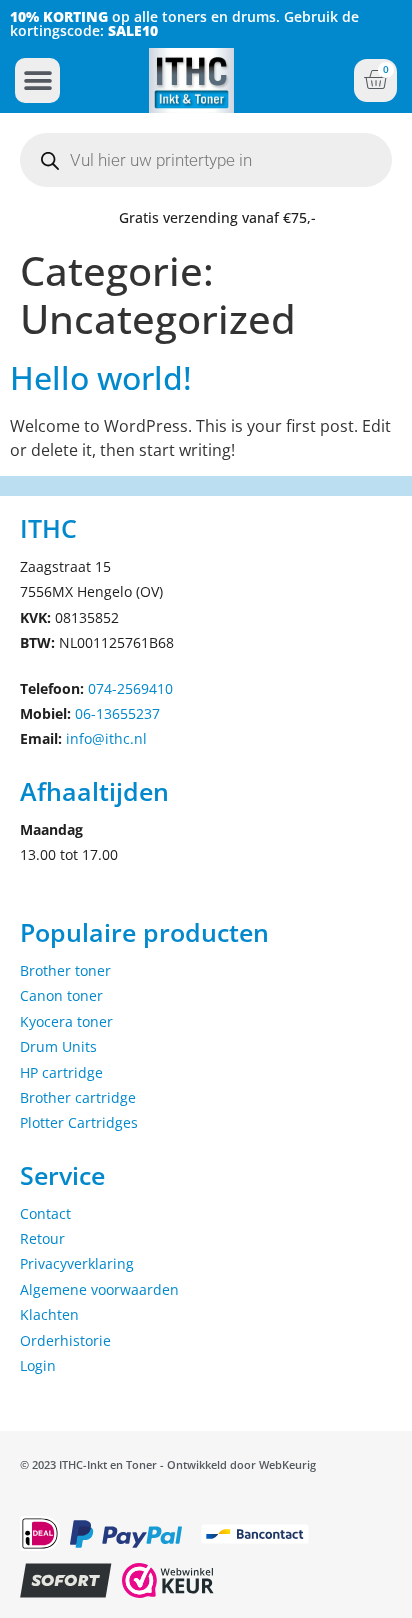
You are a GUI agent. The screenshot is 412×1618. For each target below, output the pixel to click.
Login (38, 1365)
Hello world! (101, 377)
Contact (45, 1213)
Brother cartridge (78, 1097)
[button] (37, 80)
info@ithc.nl (106, 738)
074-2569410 (130, 688)
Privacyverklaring (77, 1263)
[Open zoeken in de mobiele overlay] (206, 160)
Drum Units (58, 1046)
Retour (42, 1238)
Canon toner (61, 995)
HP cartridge (61, 1072)
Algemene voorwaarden (99, 1289)
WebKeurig (287, 1464)
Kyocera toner (66, 1021)
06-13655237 (117, 713)
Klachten (49, 1314)
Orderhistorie (65, 1340)
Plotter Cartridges (79, 1122)
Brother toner (65, 970)
